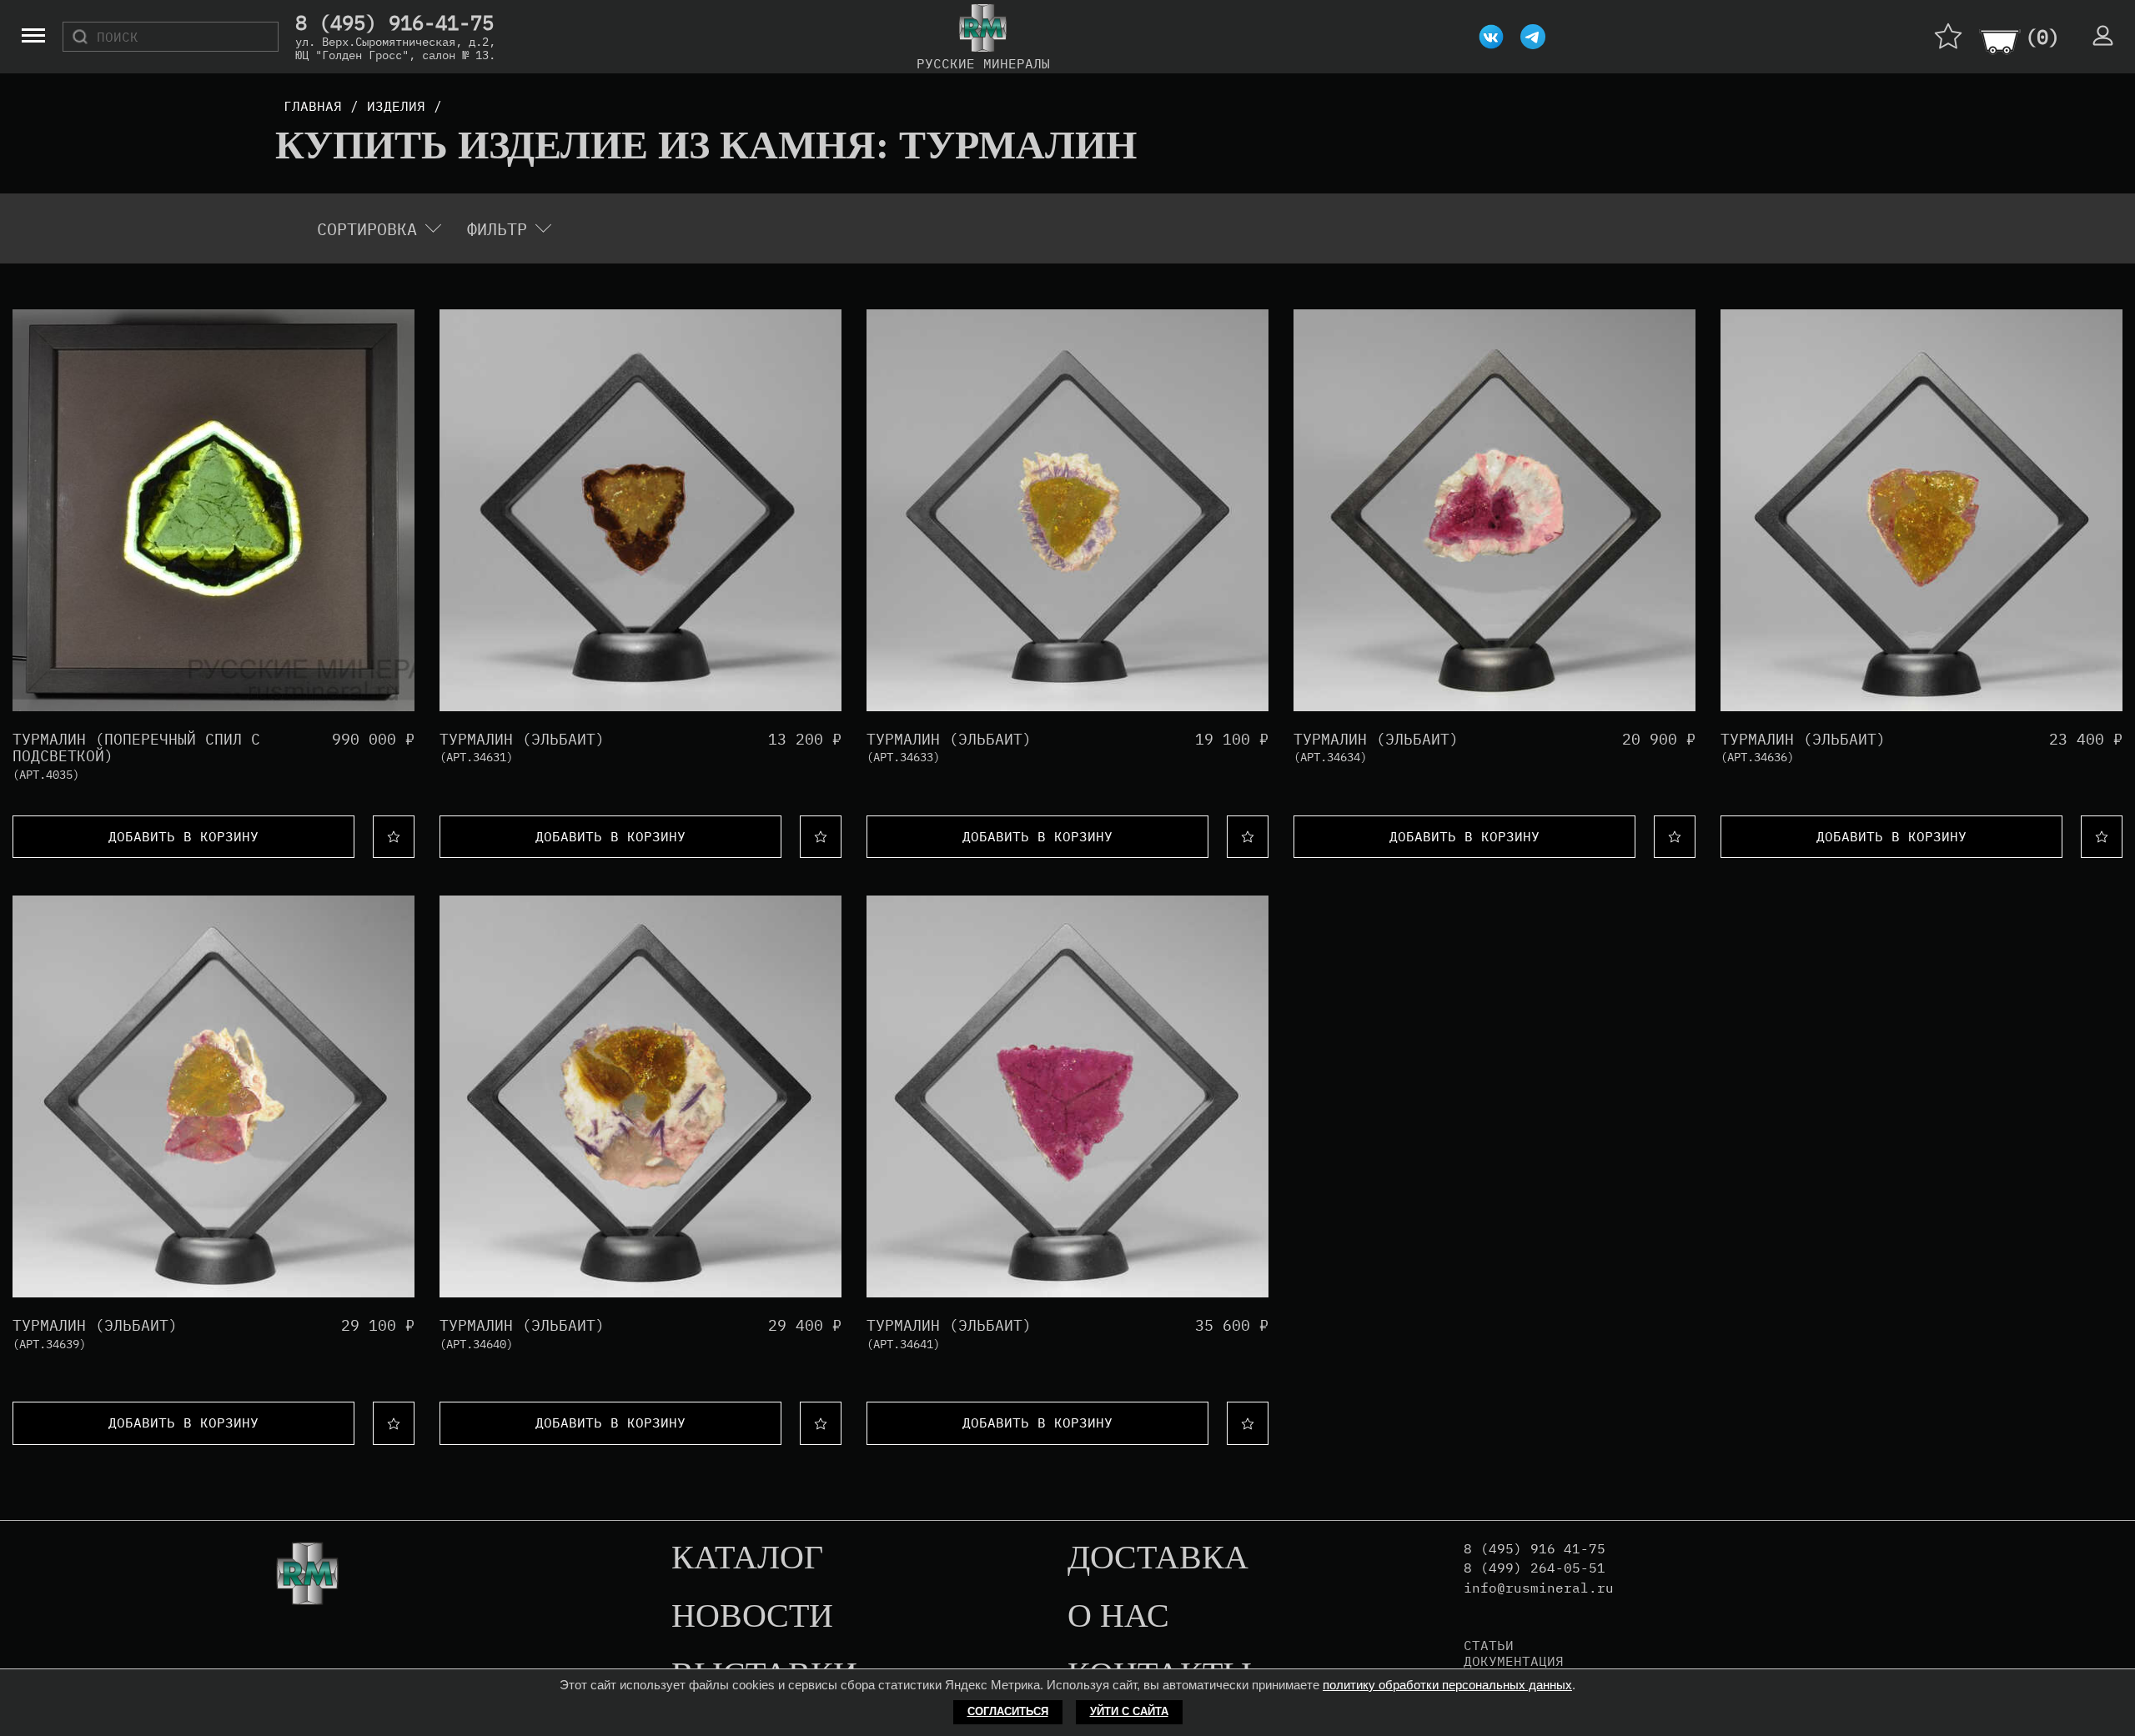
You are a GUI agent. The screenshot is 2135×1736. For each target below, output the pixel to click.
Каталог (747, 1558)
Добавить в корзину (183, 836)
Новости (752, 1617)
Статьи (1489, 1645)
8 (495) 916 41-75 (1535, 1549)
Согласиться (1008, 1711)
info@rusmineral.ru (1539, 1588)
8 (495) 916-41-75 (394, 23)
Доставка (1158, 1558)
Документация (1514, 1661)
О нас (1118, 1617)
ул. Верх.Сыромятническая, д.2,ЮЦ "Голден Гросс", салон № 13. (395, 48)
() (2042, 37)
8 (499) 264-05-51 (1535, 1568)
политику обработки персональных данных (1447, 1685)
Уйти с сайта (1129, 1711)
